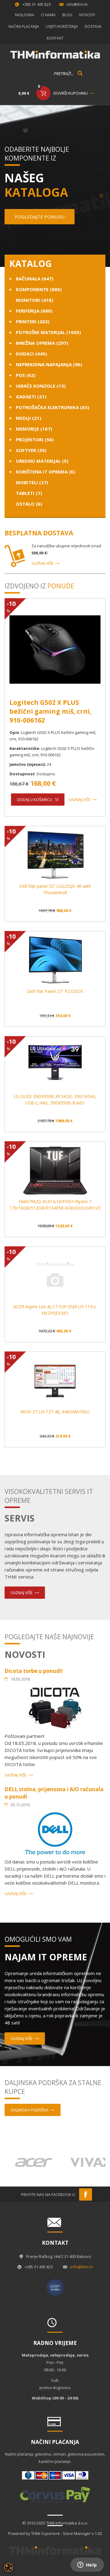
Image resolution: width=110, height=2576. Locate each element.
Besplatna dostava (39, 533)
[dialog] (9, 2567)
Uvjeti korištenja (62, 27)
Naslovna (25, 15)
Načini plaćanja (24, 27)
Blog (67, 15)
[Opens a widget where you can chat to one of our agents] (87, 2565)
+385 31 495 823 (37, 4)
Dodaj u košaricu (35, 800)
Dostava (93, 27)
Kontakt (55, 38)
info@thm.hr (77, 4)
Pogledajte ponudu (40, 217)
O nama (48, 15)
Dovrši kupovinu (71, 93)
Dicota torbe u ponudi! (34, 1671)
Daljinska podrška (29, 2110)
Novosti (87, 15)
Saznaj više (42, 563)
